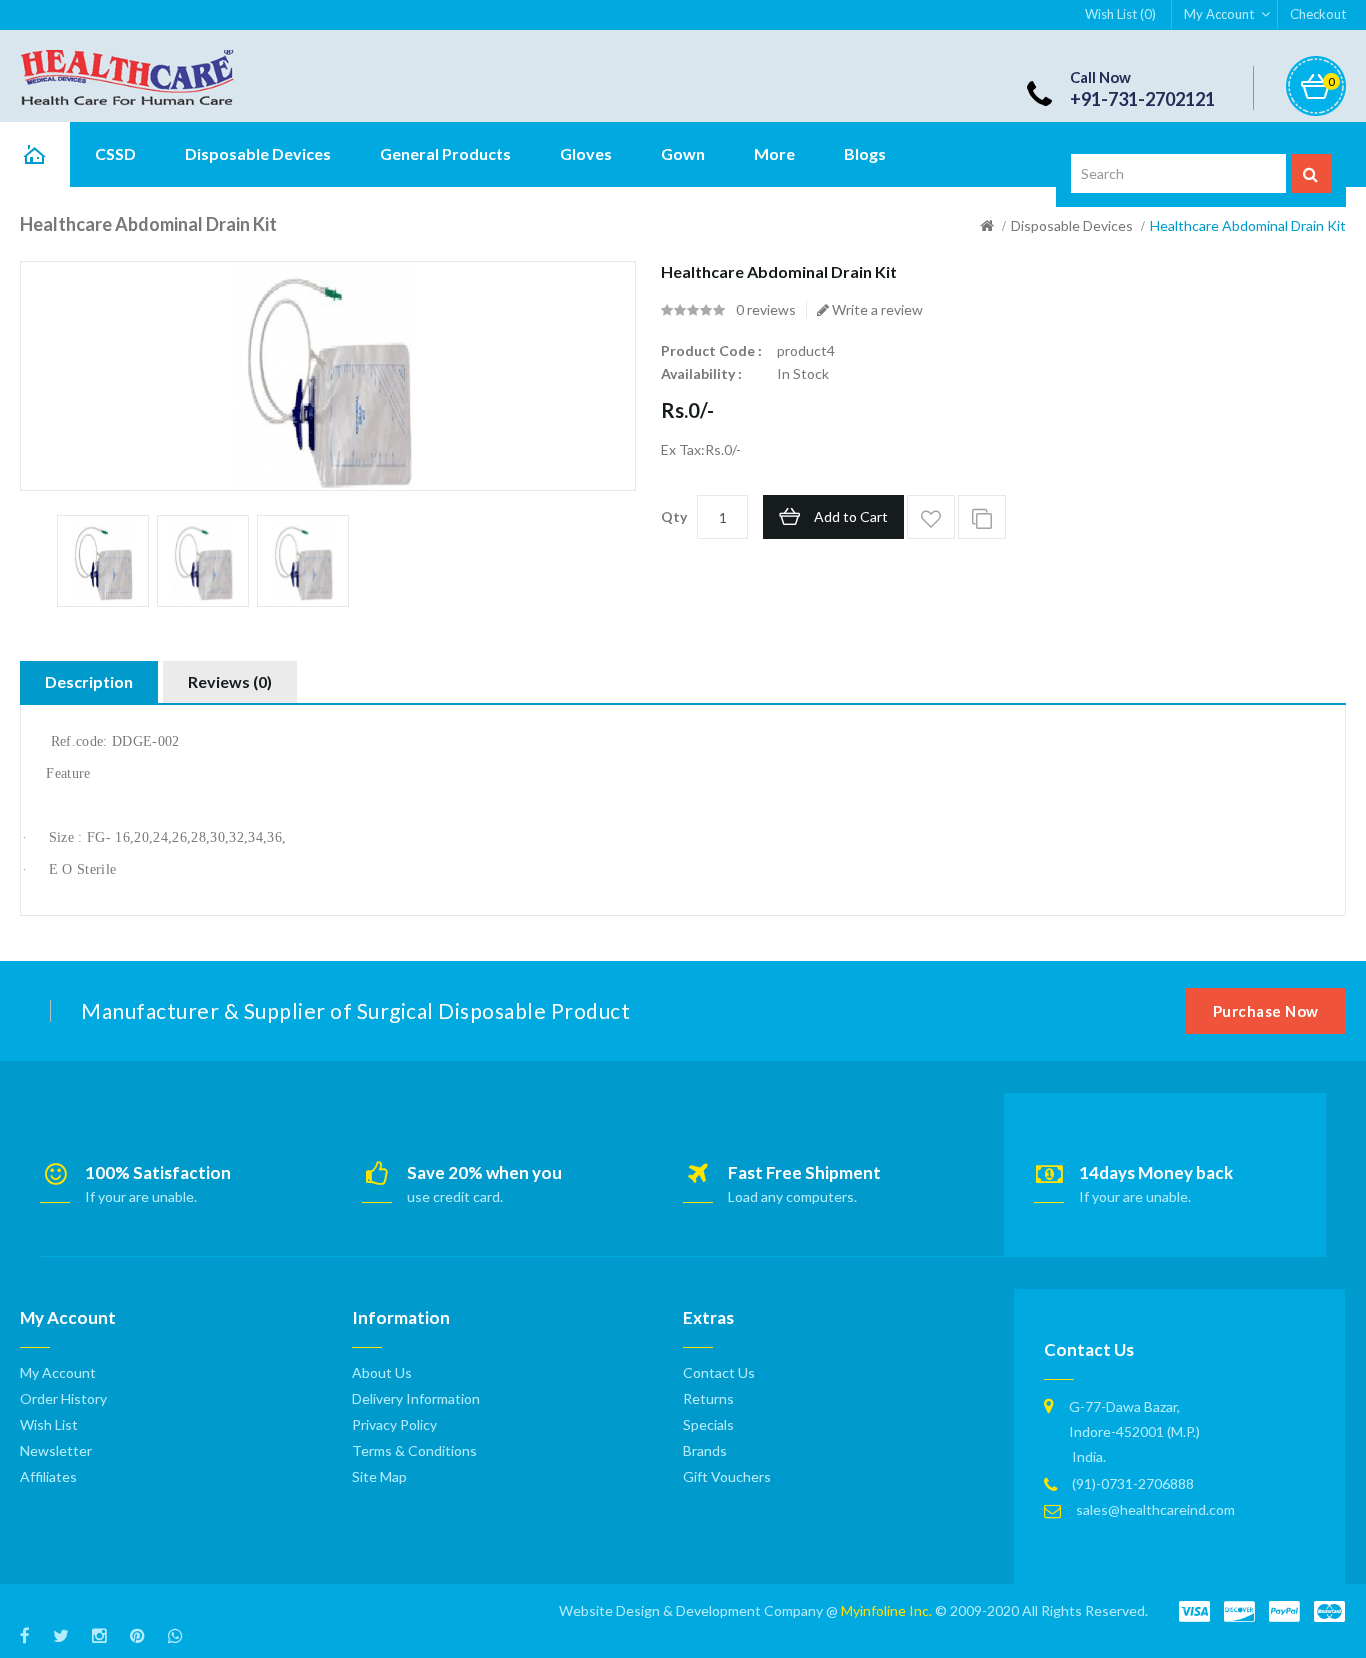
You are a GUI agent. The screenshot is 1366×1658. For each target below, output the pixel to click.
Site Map (379, 1476)
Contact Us (719, 1372)
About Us (382, 1372)
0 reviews (766, 309)
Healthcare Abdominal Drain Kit (1248, 225)
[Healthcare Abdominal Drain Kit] (103, 561)
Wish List (49, 1424)
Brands (705, 1450)
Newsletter (56, 1450)
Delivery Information (416, 1398)
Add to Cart (851, 516)
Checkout (1318, 14)
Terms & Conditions (414, 1450)
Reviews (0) (230, 681)
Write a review (876, 309)
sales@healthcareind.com (1155, 1509)
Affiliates (48, 1476)
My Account (1219, 14)
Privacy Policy (394, 1424)
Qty (674, 516)
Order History (63, 1398)
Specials (708, 1424)
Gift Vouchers (727, 1476)
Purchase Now (1266, 1011)
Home (35, 154)
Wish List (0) (1120, 14)
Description (89, 681)
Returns (708, 1398)
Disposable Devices (1072, 225)
